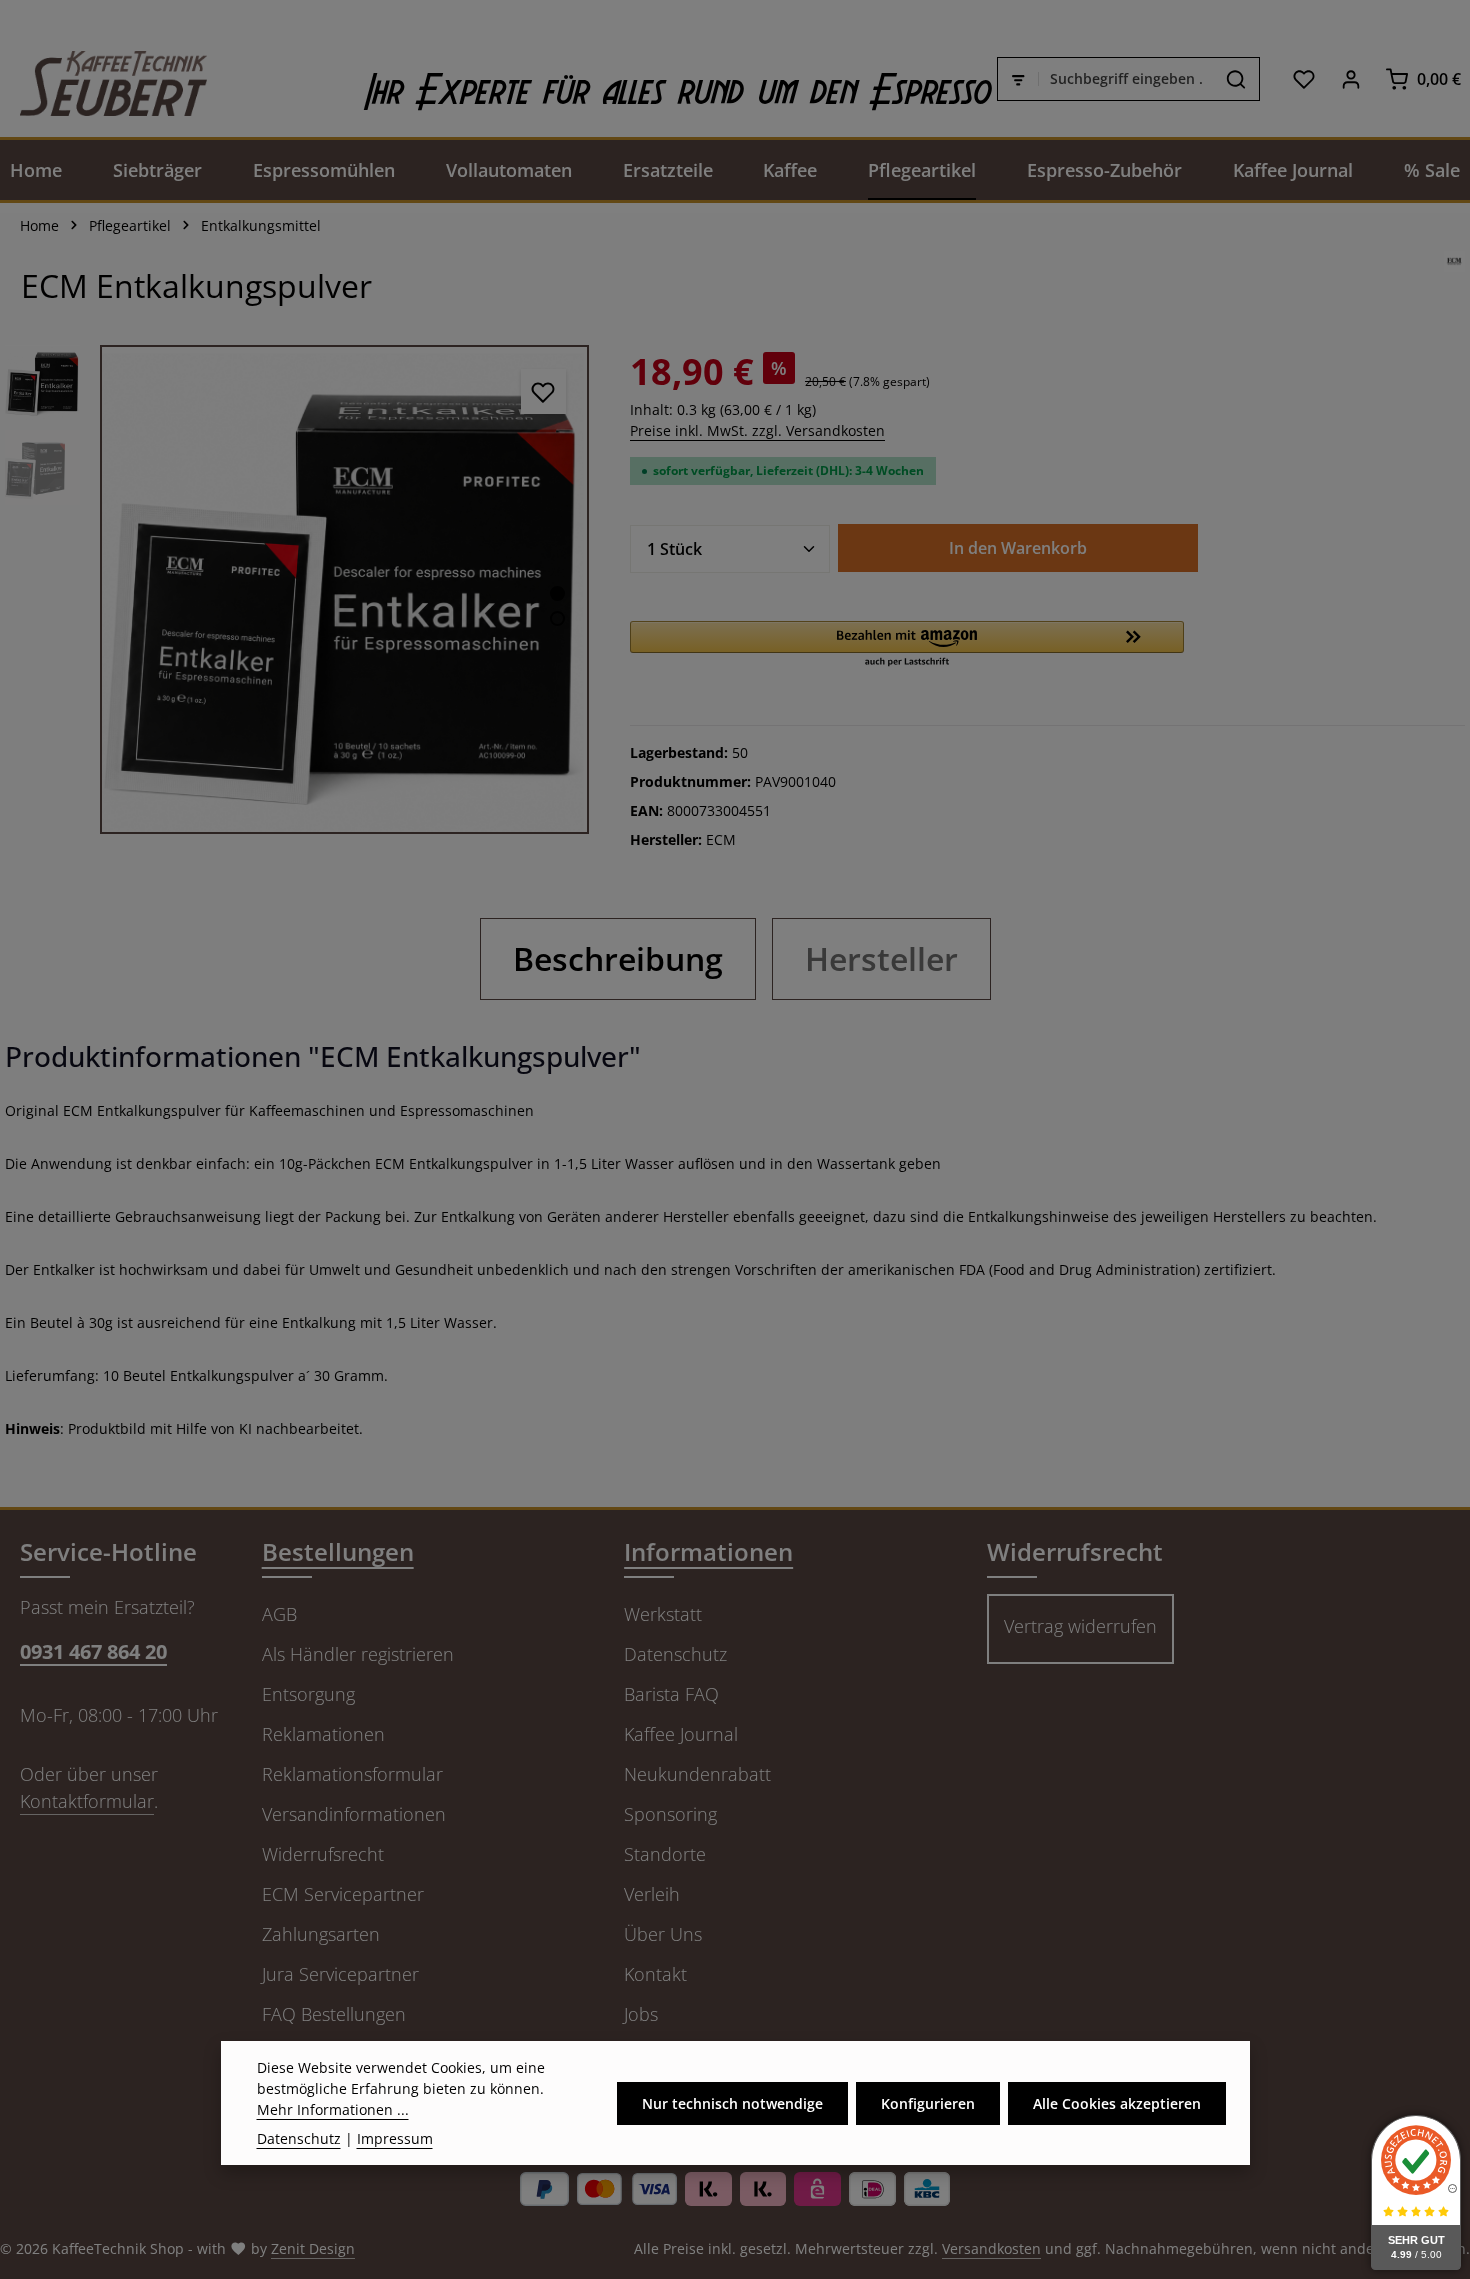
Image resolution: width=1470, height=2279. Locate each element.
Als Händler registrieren (358, 1654)
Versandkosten (991, 2248)
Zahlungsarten (321, 1934)
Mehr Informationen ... (333, 2109)
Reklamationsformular (352, 1774)
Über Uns (663, 1934)
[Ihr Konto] (1350, 78)
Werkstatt (663, 1614)
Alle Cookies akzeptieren (1117, 2103)
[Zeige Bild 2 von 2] (557, 618)
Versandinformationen (354, 1814)
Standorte (665, 1854)
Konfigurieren (928, 2103)
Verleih (652, 1894)
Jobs (641, 2014)
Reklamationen (323, 1734)
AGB (279, 1614)
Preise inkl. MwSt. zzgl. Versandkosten (757, 430)
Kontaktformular (87, 1801)
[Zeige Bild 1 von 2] (557, 593)
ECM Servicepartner (343, 1894)
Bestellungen (338, 1551)
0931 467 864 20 (93, 1651)
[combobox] (1126, 79)
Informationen (708, 1551)
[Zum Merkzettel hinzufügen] (543, 391)
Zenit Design (313, 2248)
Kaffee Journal (681, 1734)
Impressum (395, 2138)
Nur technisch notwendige (732, 2103)
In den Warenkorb (1018, 548)
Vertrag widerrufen (1080, 1626)
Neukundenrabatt (697, 1774)
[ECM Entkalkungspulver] (344, 589)
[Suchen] (1236, 79)
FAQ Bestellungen (334, 2014)
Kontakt (655, 1974)
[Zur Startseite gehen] (103, 78)
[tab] (618, 959)
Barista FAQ (671, 1694)
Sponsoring (670, 1814)
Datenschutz (675, 1654)
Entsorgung (308, 1694)
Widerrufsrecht (323, 1854)
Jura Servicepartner (340, 1974)
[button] (907, 645)
